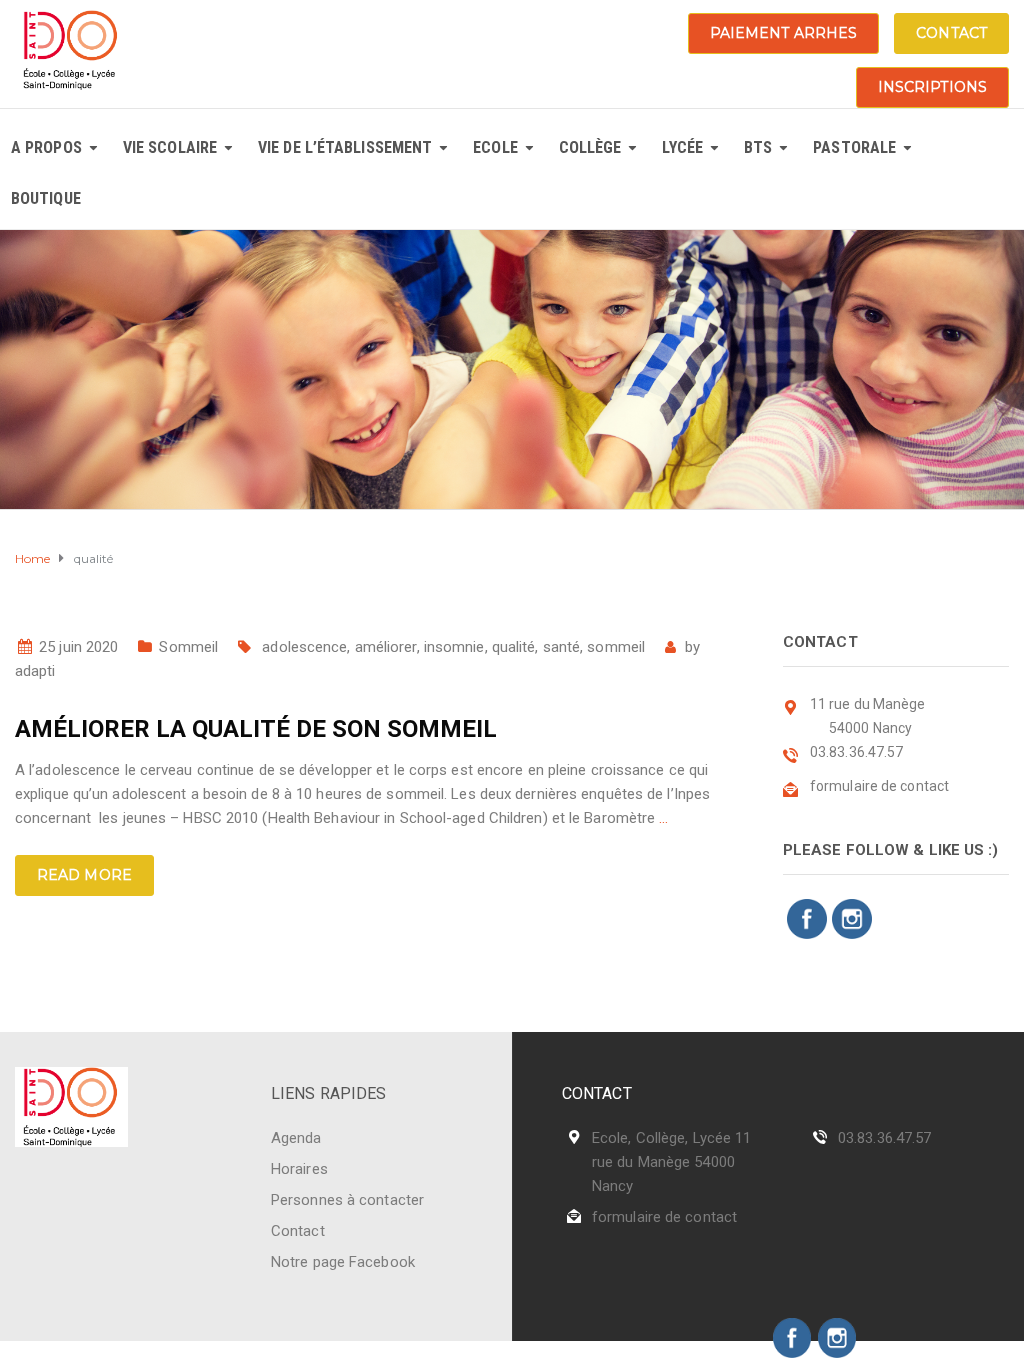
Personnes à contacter (347, 1200)
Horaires (299, 1169)
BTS (758, 147)
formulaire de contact (664, 1217)
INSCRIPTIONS (932, 87)
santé (562, 647)
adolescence (304, 647)
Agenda (296, 1138)
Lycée (682, 147)
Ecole (495, 147)
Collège (590, 147)
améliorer (386, 647)
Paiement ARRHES (784, 33)
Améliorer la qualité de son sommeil (256, 729)
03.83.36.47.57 (884, 1138)
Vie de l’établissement (345, 147)
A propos (46, 147)
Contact (298, 1231)
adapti (35, 671)
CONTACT (951, 33)
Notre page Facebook (343, 1262)
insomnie (454, 647)
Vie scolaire (170, 147)
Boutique (46, 198)
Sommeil (188, 647)
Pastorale (854, 147)
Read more (84, 875)
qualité (514, 647)
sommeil (616, 647)
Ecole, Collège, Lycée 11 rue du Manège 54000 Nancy (671, 1162)
